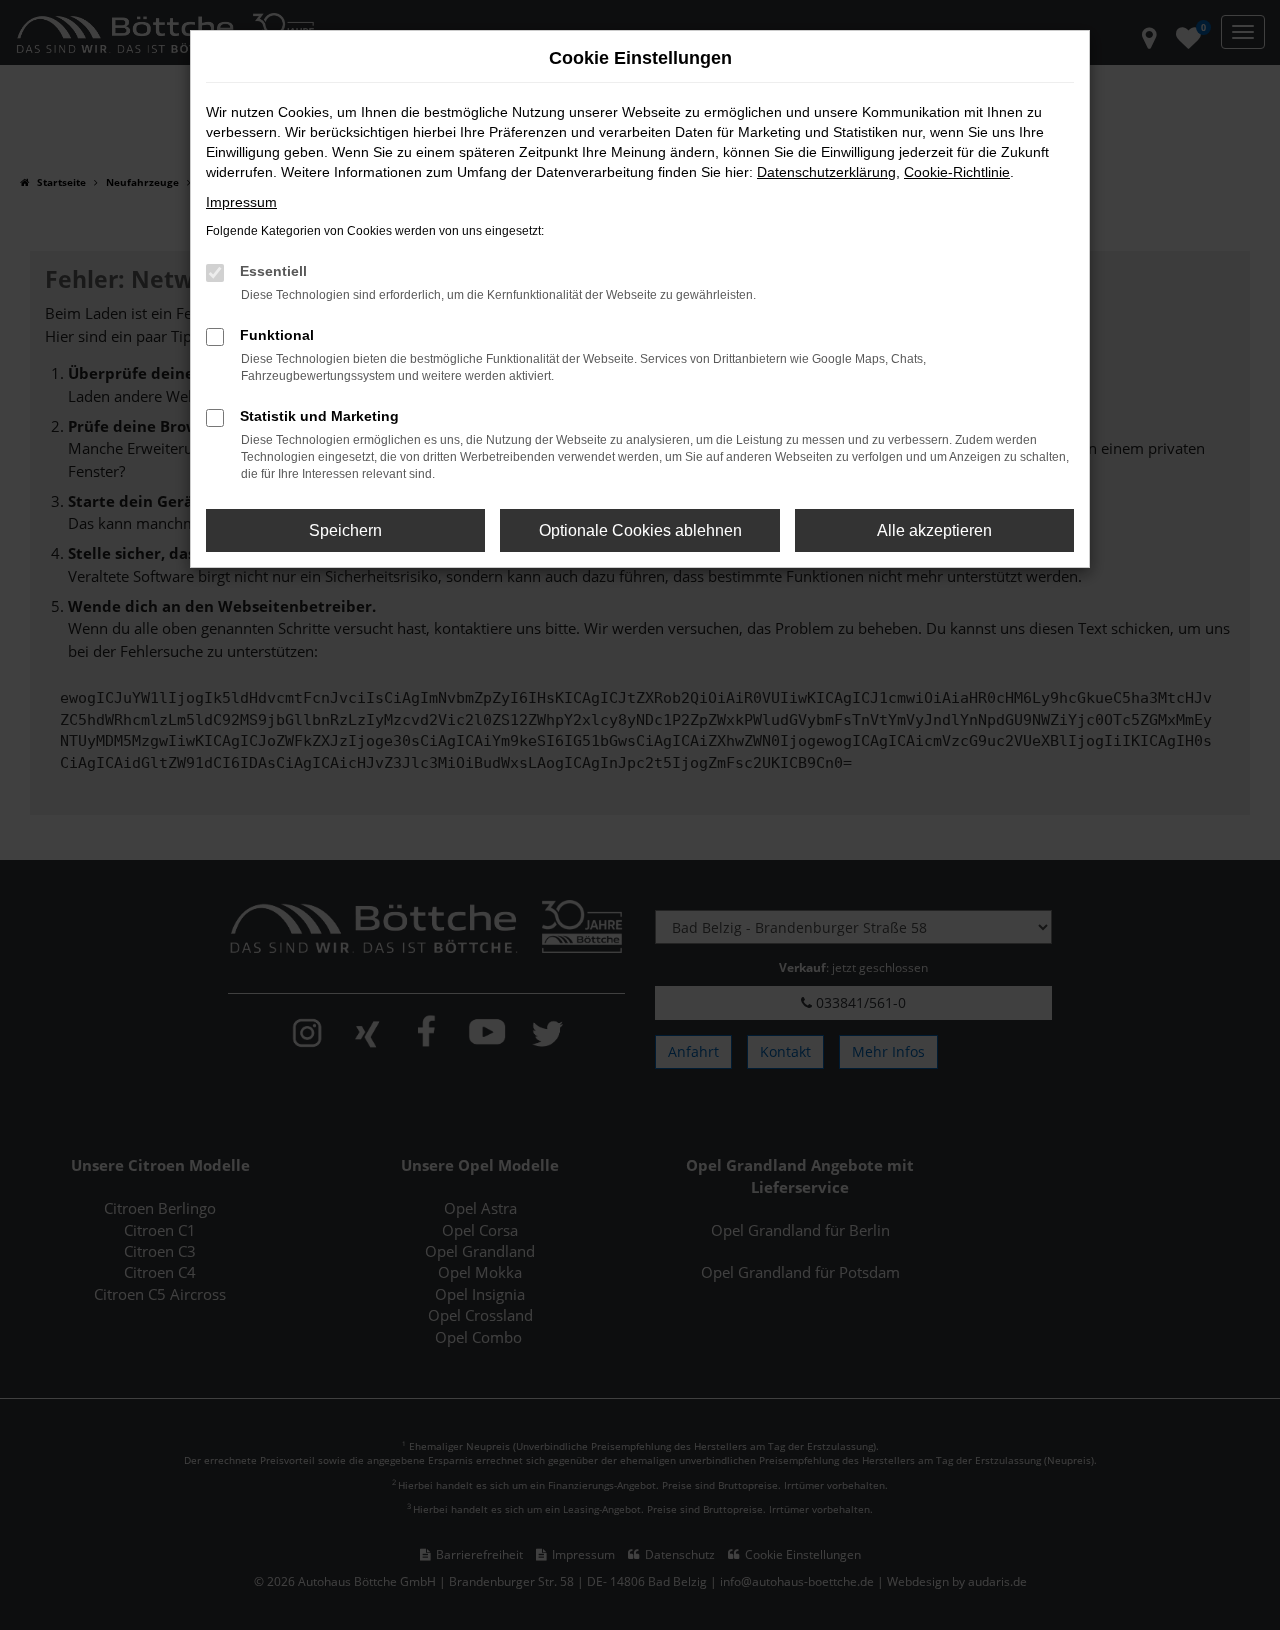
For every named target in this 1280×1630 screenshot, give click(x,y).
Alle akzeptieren (934, 530)
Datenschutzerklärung (826, 172)
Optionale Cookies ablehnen (640, 530)
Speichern (345, 530)
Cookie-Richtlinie (957, 172)
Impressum (241, 202)
